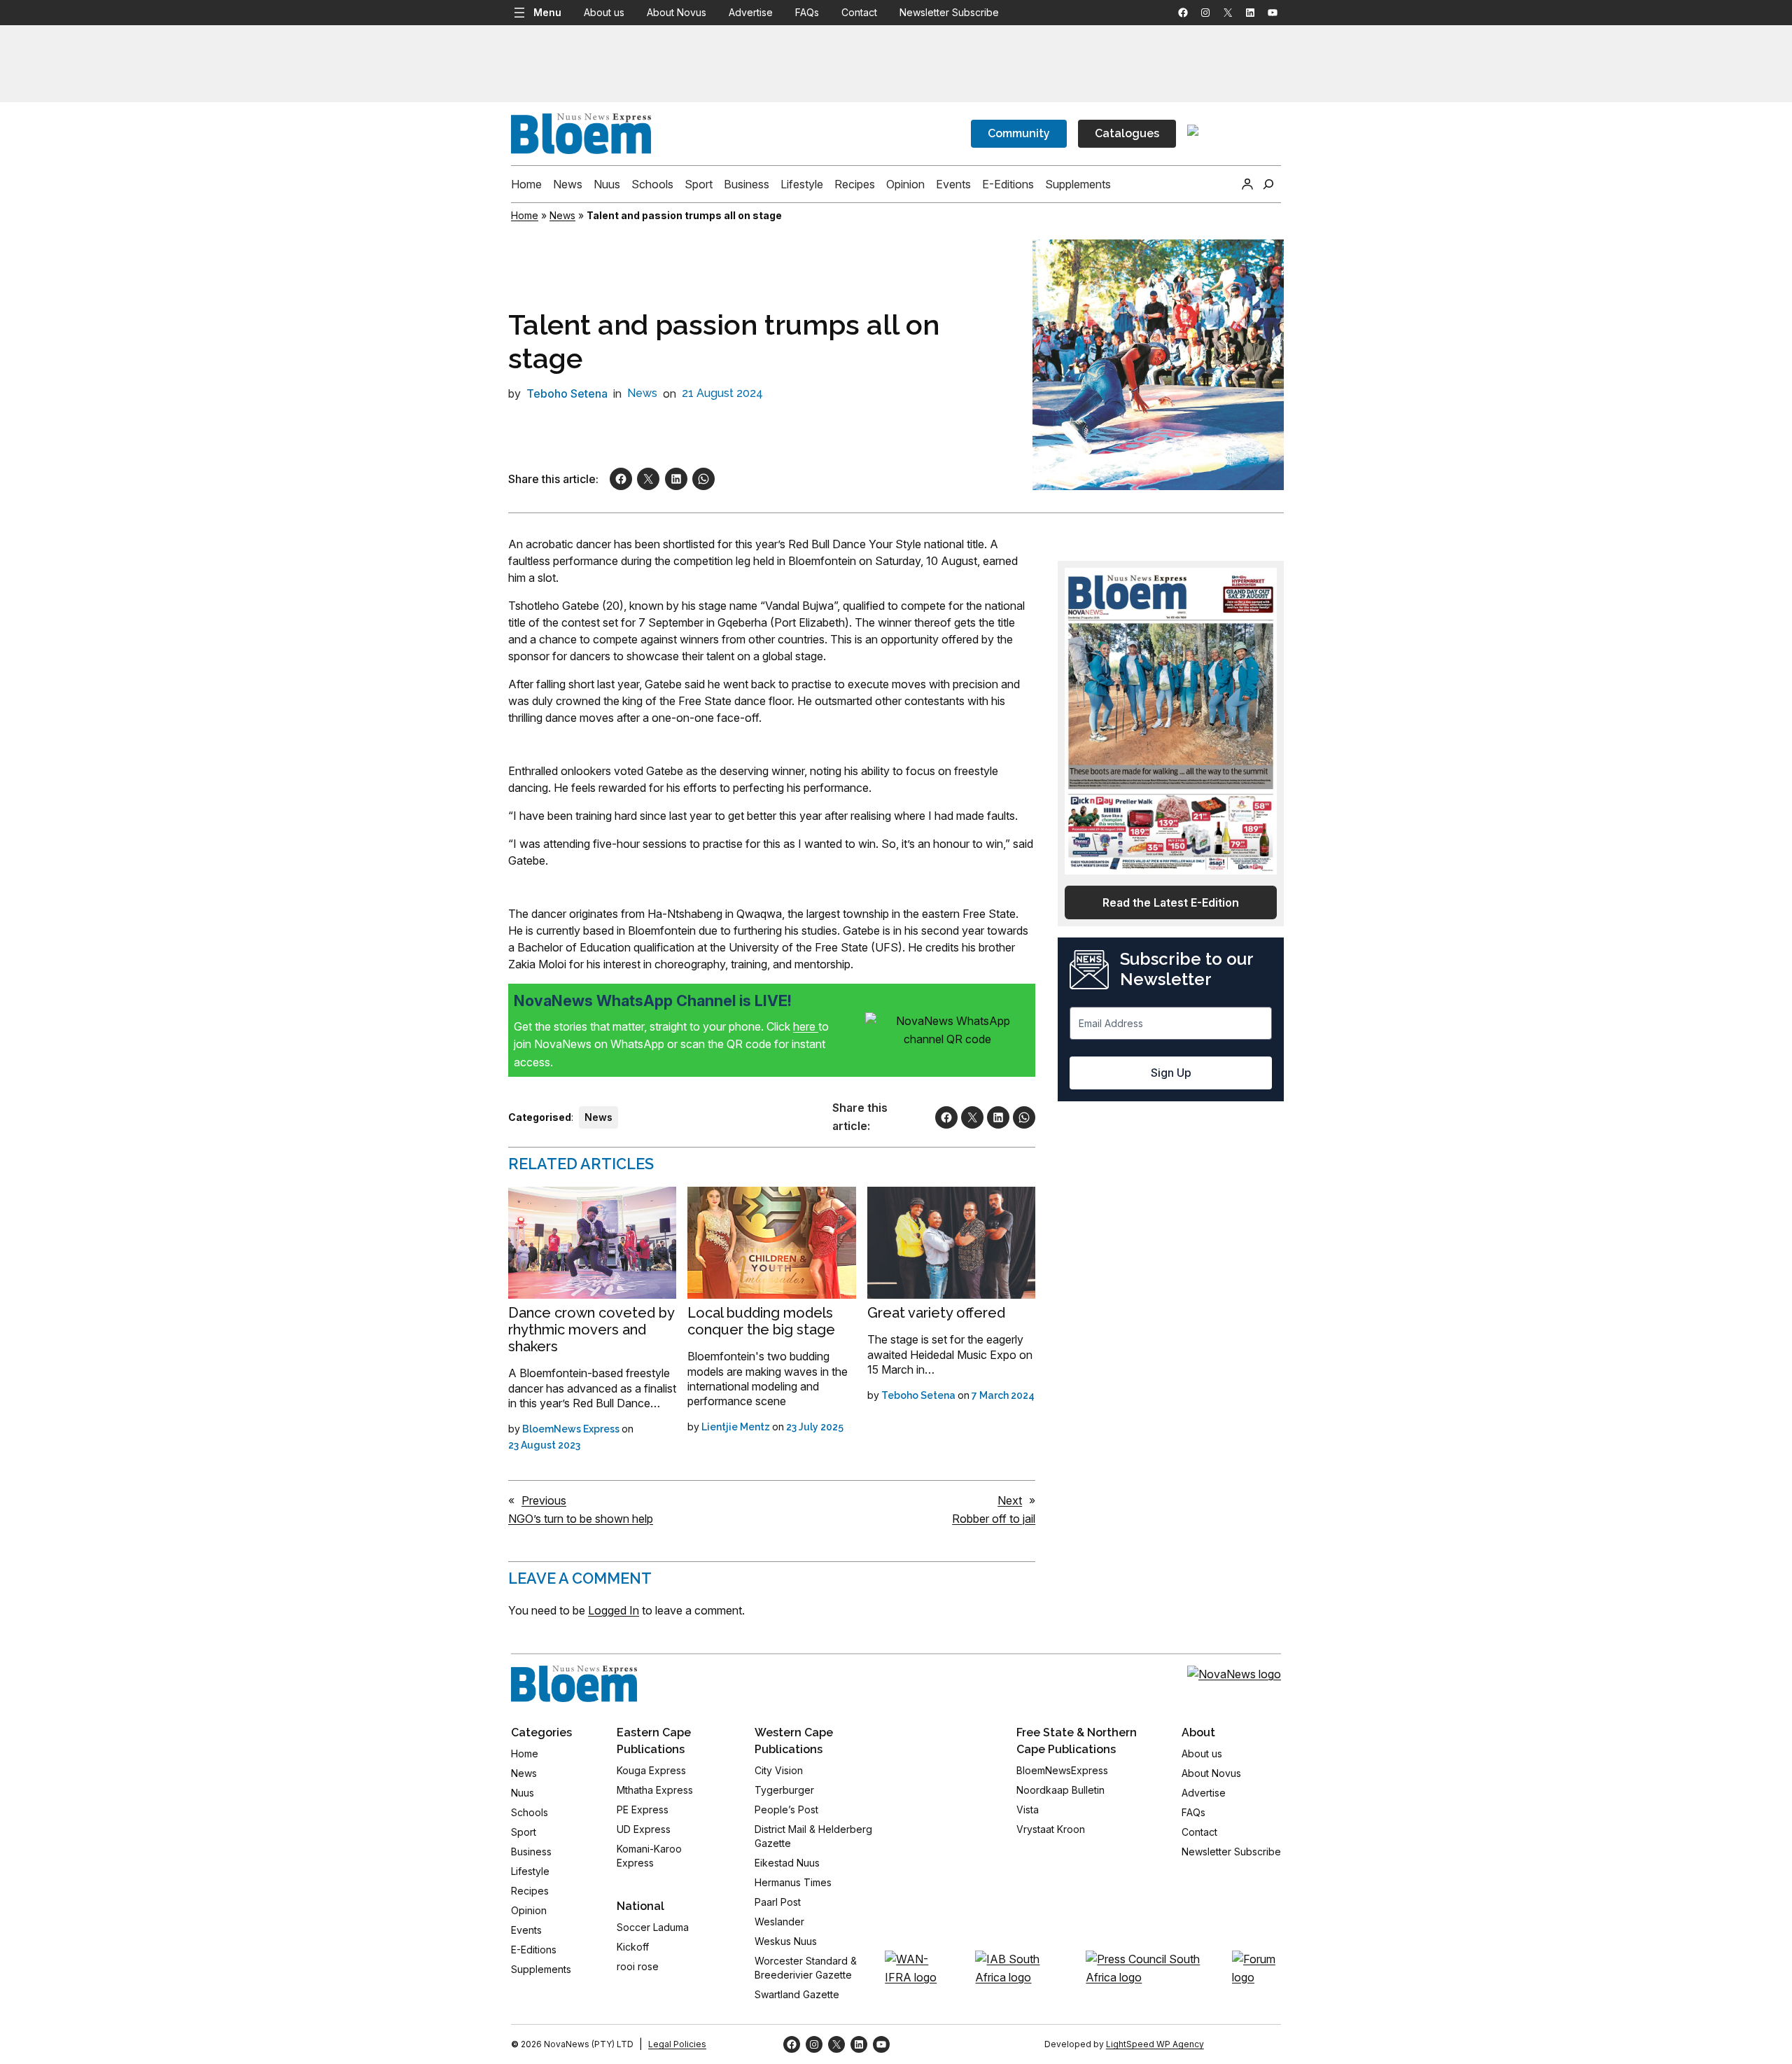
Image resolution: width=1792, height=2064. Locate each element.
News (562, 215)
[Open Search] (1268, 184)
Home (525, 215)
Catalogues (1127, 133)
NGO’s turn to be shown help (581, 1519)
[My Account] (1247, 184)
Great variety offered (936, 1313)
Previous (544, 1500)
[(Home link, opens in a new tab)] (574, 1684)
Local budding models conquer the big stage (761, 1321)
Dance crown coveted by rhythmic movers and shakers (591, 1330)
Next (1010, 1500)
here (806, 1026)
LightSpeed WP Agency (1155, 2044)
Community (1019, 133)
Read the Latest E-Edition (1171, 902)
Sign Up (1171, 1073)
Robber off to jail (994, 1519)
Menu (547, 12)
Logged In (614, 1610)
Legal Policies (677, 2044)
